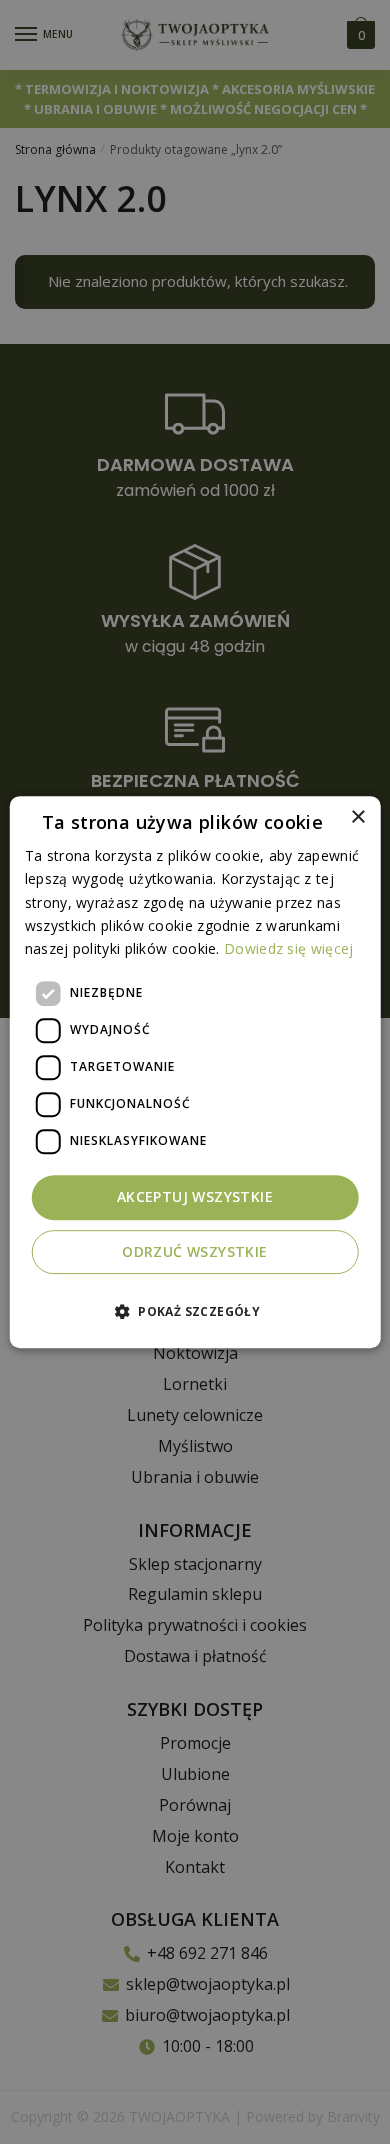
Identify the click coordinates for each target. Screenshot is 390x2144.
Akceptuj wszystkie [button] (195, 1196)
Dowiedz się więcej (288, 948)
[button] (195, 1311)
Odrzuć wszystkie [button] (194, 1251)
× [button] (357, 817)
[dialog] (195, 1072)
